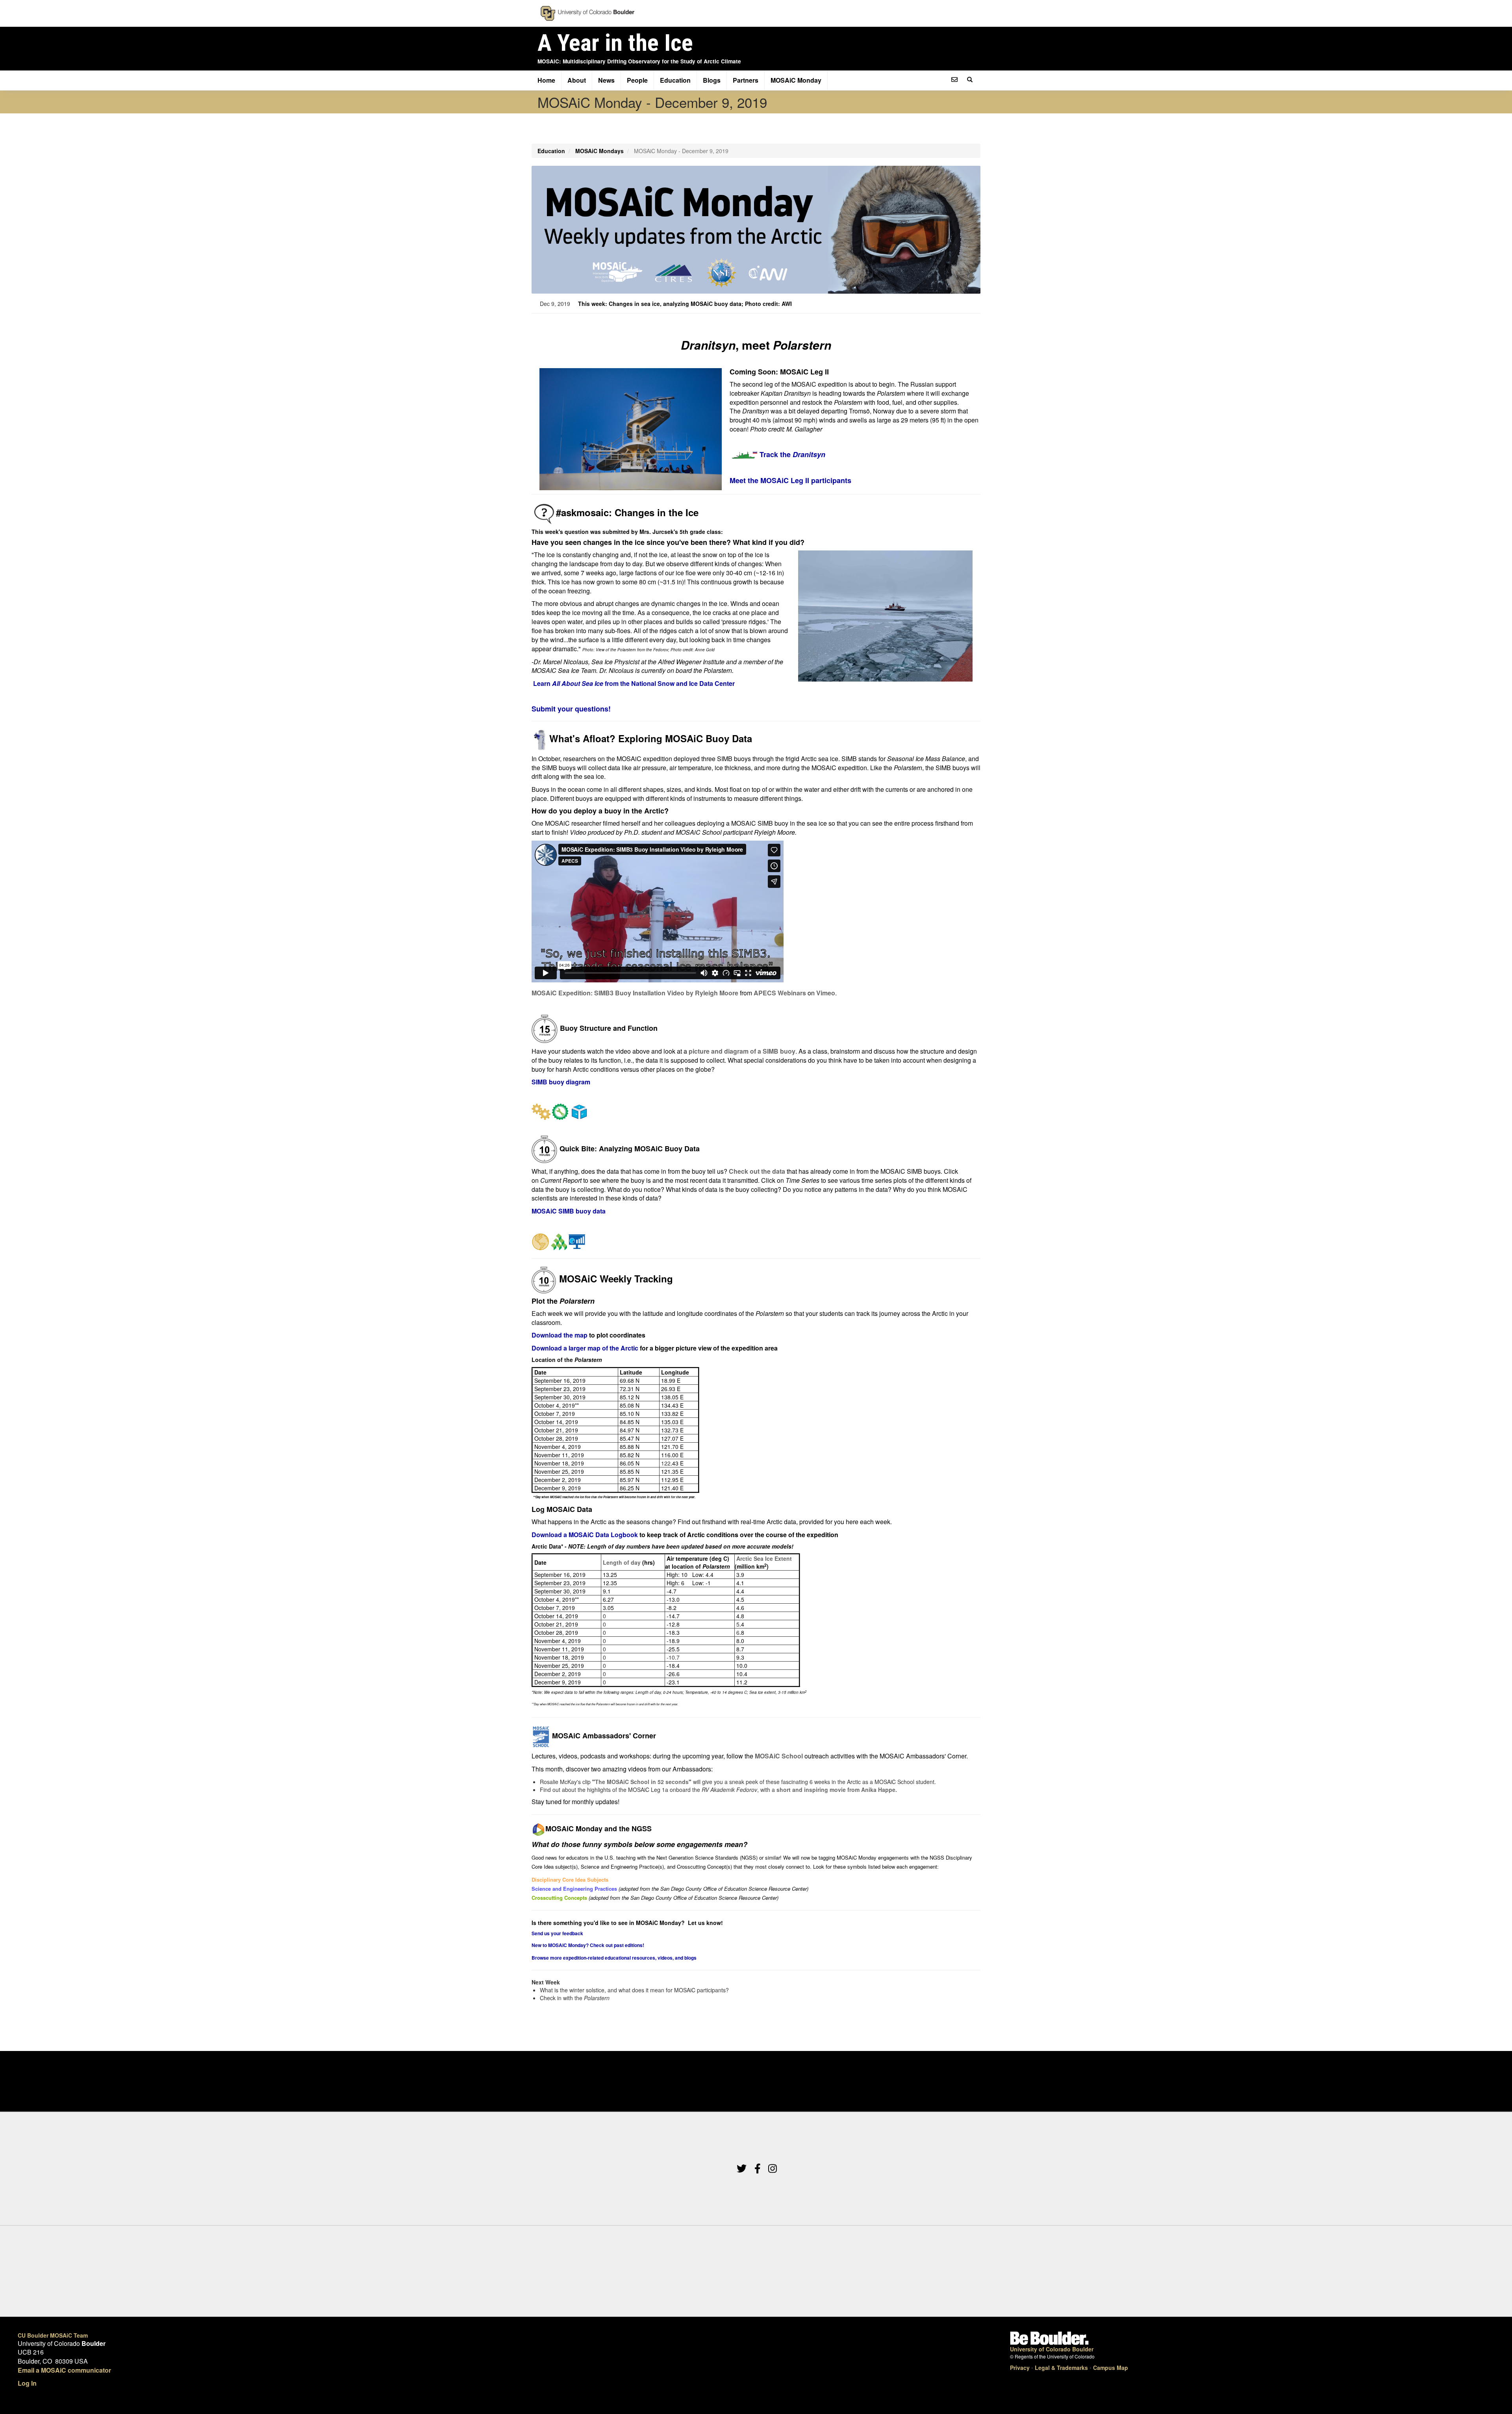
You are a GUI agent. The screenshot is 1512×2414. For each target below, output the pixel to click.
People (637, 80)
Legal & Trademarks (1061, 2368)
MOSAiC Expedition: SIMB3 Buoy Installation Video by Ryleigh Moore (635, 993)
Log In (27, 2383)
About (577, 80)
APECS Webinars (780, 993)
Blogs (712, 80)
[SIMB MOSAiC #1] (752, 759)
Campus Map (1111, 2368)
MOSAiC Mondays (599, 151)
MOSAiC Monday (796, 80)
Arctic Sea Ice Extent (764, 1558)
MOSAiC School (779, 1756)
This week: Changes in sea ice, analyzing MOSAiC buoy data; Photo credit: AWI (685, 304)
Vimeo (826, 993)
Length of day (622, 1562)
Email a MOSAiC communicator (64, 2370)
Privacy (1020, 2368)
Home (546, 80)
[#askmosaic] (544, 512)
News (606, 80)
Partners (746, 80)
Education (675, 80)
